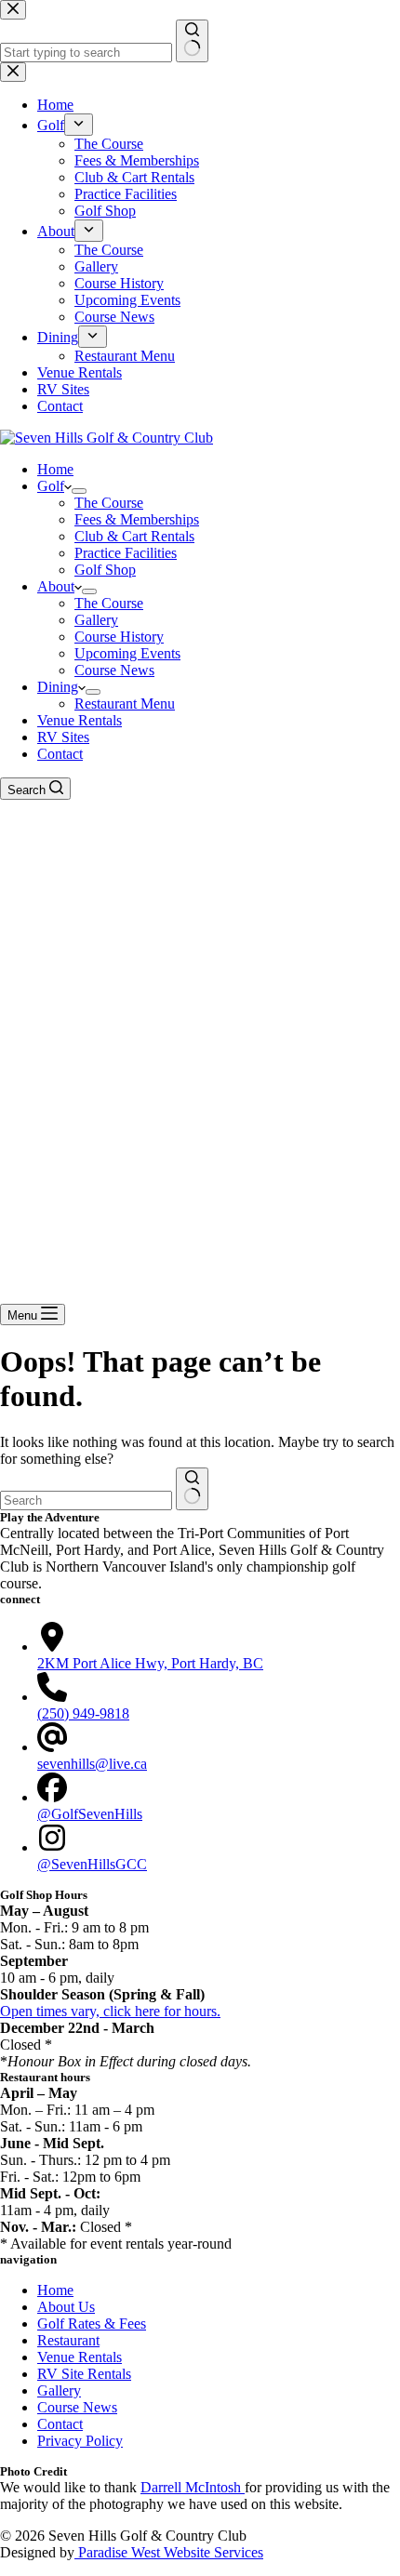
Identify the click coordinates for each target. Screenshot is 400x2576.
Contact (60, 754)
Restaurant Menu (125, 704)
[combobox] (86, 1500)
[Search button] (192, 1489)
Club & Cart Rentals (134, 536)
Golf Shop (105, 570)
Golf (51, 486)
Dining (58, 687)
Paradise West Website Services (169, 2552)
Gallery (96, 620)
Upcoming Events (127, 653)
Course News (114, 670)
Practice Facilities (126, 553)
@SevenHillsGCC (92, 1864)
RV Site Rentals (84, 2374)
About (56, 586)
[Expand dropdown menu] (79, 491)
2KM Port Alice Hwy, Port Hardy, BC (150, 1663)
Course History (119, 637)
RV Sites (63, 737)
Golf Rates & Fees (92, 2324)
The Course (109, 503)
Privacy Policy (80, 2441)
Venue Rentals (80, 720)
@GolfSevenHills (90, 1814)
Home (55, 469)
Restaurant (68, 2340)
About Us (66, 2307)
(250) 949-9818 (83, 1713)
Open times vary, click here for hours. (110, 2011)
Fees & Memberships (137, 519)
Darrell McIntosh (193, 2487)
